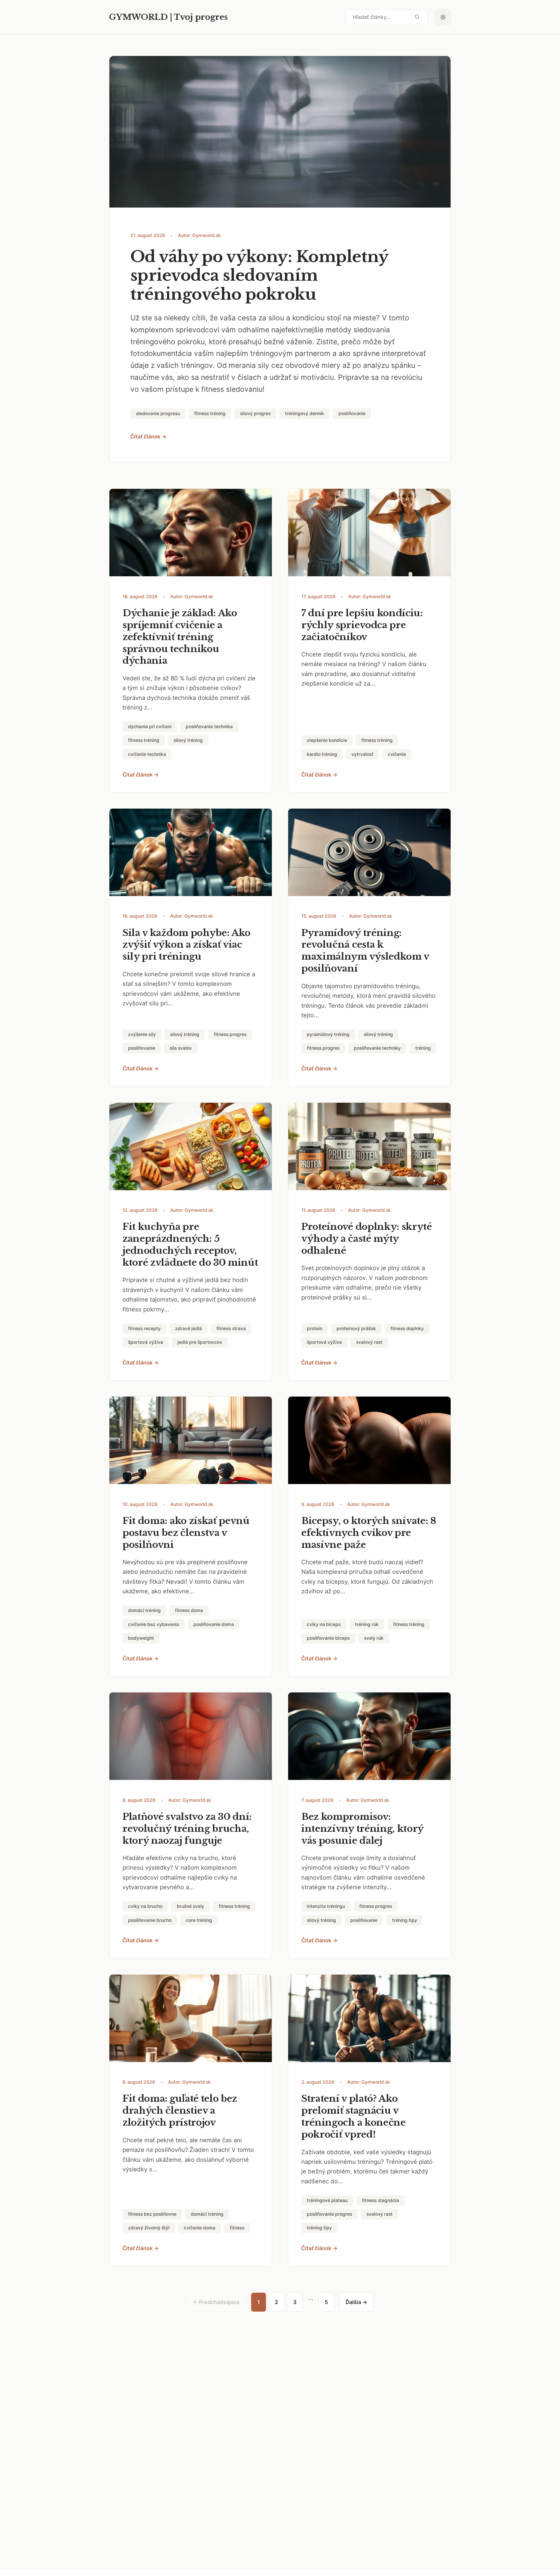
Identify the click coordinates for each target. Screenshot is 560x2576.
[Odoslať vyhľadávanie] (417, 17)
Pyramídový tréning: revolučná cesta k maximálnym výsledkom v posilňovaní (365, 951)
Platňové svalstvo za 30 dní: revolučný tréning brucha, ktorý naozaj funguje (187, 1829)
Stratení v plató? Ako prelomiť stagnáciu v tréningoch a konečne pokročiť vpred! (353, 2116)
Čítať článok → (148, 437)
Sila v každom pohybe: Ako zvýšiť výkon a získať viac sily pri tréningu (187, 945)
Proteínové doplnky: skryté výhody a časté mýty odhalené (367, 1239)
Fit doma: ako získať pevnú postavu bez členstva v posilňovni (186, 1533)
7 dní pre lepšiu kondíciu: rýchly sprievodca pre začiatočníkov (362, 625)
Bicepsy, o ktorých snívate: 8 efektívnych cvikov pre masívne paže (369, 1533)
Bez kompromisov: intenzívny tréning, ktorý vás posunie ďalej (362, 1829)
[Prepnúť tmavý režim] (443, 17)
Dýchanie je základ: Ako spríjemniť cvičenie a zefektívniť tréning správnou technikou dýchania (180, 637)
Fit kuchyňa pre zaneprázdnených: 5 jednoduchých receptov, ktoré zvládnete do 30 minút (190, 1245)
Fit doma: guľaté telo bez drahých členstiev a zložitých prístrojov (180, 2110)
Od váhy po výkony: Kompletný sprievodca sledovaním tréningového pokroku (259, 276)
